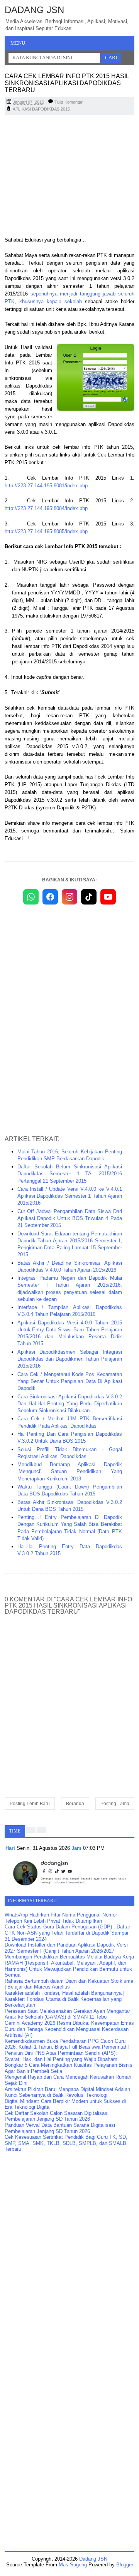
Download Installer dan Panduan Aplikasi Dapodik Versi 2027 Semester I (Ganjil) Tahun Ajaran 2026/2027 (66, 1948)
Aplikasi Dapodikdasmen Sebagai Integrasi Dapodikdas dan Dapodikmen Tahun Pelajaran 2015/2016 (70, 1359)
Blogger (125, 2565)
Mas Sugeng (73, 2565)
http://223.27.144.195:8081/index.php (46, 486)
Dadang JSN (34, 10)
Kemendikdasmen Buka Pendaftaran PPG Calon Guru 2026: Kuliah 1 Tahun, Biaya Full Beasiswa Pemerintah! (67, 2044)
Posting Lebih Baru (30, 1804)
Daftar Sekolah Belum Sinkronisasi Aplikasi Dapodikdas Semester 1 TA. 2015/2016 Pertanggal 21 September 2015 (70, 1174)
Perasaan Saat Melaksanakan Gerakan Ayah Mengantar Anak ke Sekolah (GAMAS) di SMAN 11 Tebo (67, 2014)
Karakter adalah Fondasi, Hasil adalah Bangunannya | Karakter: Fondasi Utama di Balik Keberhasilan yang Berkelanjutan (64, 1999)
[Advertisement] (69, 176)
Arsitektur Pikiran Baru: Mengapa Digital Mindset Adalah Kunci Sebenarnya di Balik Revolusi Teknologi (67, 2092)
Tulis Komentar (69, 102)
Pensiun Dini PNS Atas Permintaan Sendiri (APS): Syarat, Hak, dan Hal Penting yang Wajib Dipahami (62, 2056)
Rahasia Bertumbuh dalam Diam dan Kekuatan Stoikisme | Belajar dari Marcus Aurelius (69, 1984)
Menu (18, 43)
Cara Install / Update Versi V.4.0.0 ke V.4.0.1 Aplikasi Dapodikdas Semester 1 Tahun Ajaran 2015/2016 (70, 1196)
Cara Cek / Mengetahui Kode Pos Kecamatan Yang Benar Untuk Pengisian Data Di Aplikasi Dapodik (70, 1381)
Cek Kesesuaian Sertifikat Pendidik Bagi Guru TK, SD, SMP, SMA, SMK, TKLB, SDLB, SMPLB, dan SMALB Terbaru (66, 2143)
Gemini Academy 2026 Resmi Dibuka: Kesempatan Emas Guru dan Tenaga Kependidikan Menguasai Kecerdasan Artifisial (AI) (69, 2029)
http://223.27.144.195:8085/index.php (46, 531)
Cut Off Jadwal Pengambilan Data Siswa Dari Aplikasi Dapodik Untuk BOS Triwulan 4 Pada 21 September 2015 (70, 1218)
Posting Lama (115, 1804)
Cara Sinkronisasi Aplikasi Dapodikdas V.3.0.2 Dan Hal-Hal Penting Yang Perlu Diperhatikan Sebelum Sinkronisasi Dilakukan (70, 1404)
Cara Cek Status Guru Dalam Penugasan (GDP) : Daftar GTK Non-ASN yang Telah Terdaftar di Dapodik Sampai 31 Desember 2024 (67, 1933)
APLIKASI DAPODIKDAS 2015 (41, 109)
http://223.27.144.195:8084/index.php (46, 508)
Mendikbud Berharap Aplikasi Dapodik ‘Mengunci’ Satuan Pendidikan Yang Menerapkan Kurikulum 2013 (70, 1471)
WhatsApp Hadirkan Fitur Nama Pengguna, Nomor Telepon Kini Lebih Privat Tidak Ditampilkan (61, 1918)
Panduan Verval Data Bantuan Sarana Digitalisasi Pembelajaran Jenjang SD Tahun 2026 (60, 2128)
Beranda (75, 1804)
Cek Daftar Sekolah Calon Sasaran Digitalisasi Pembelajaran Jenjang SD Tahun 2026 (57, 2116)
